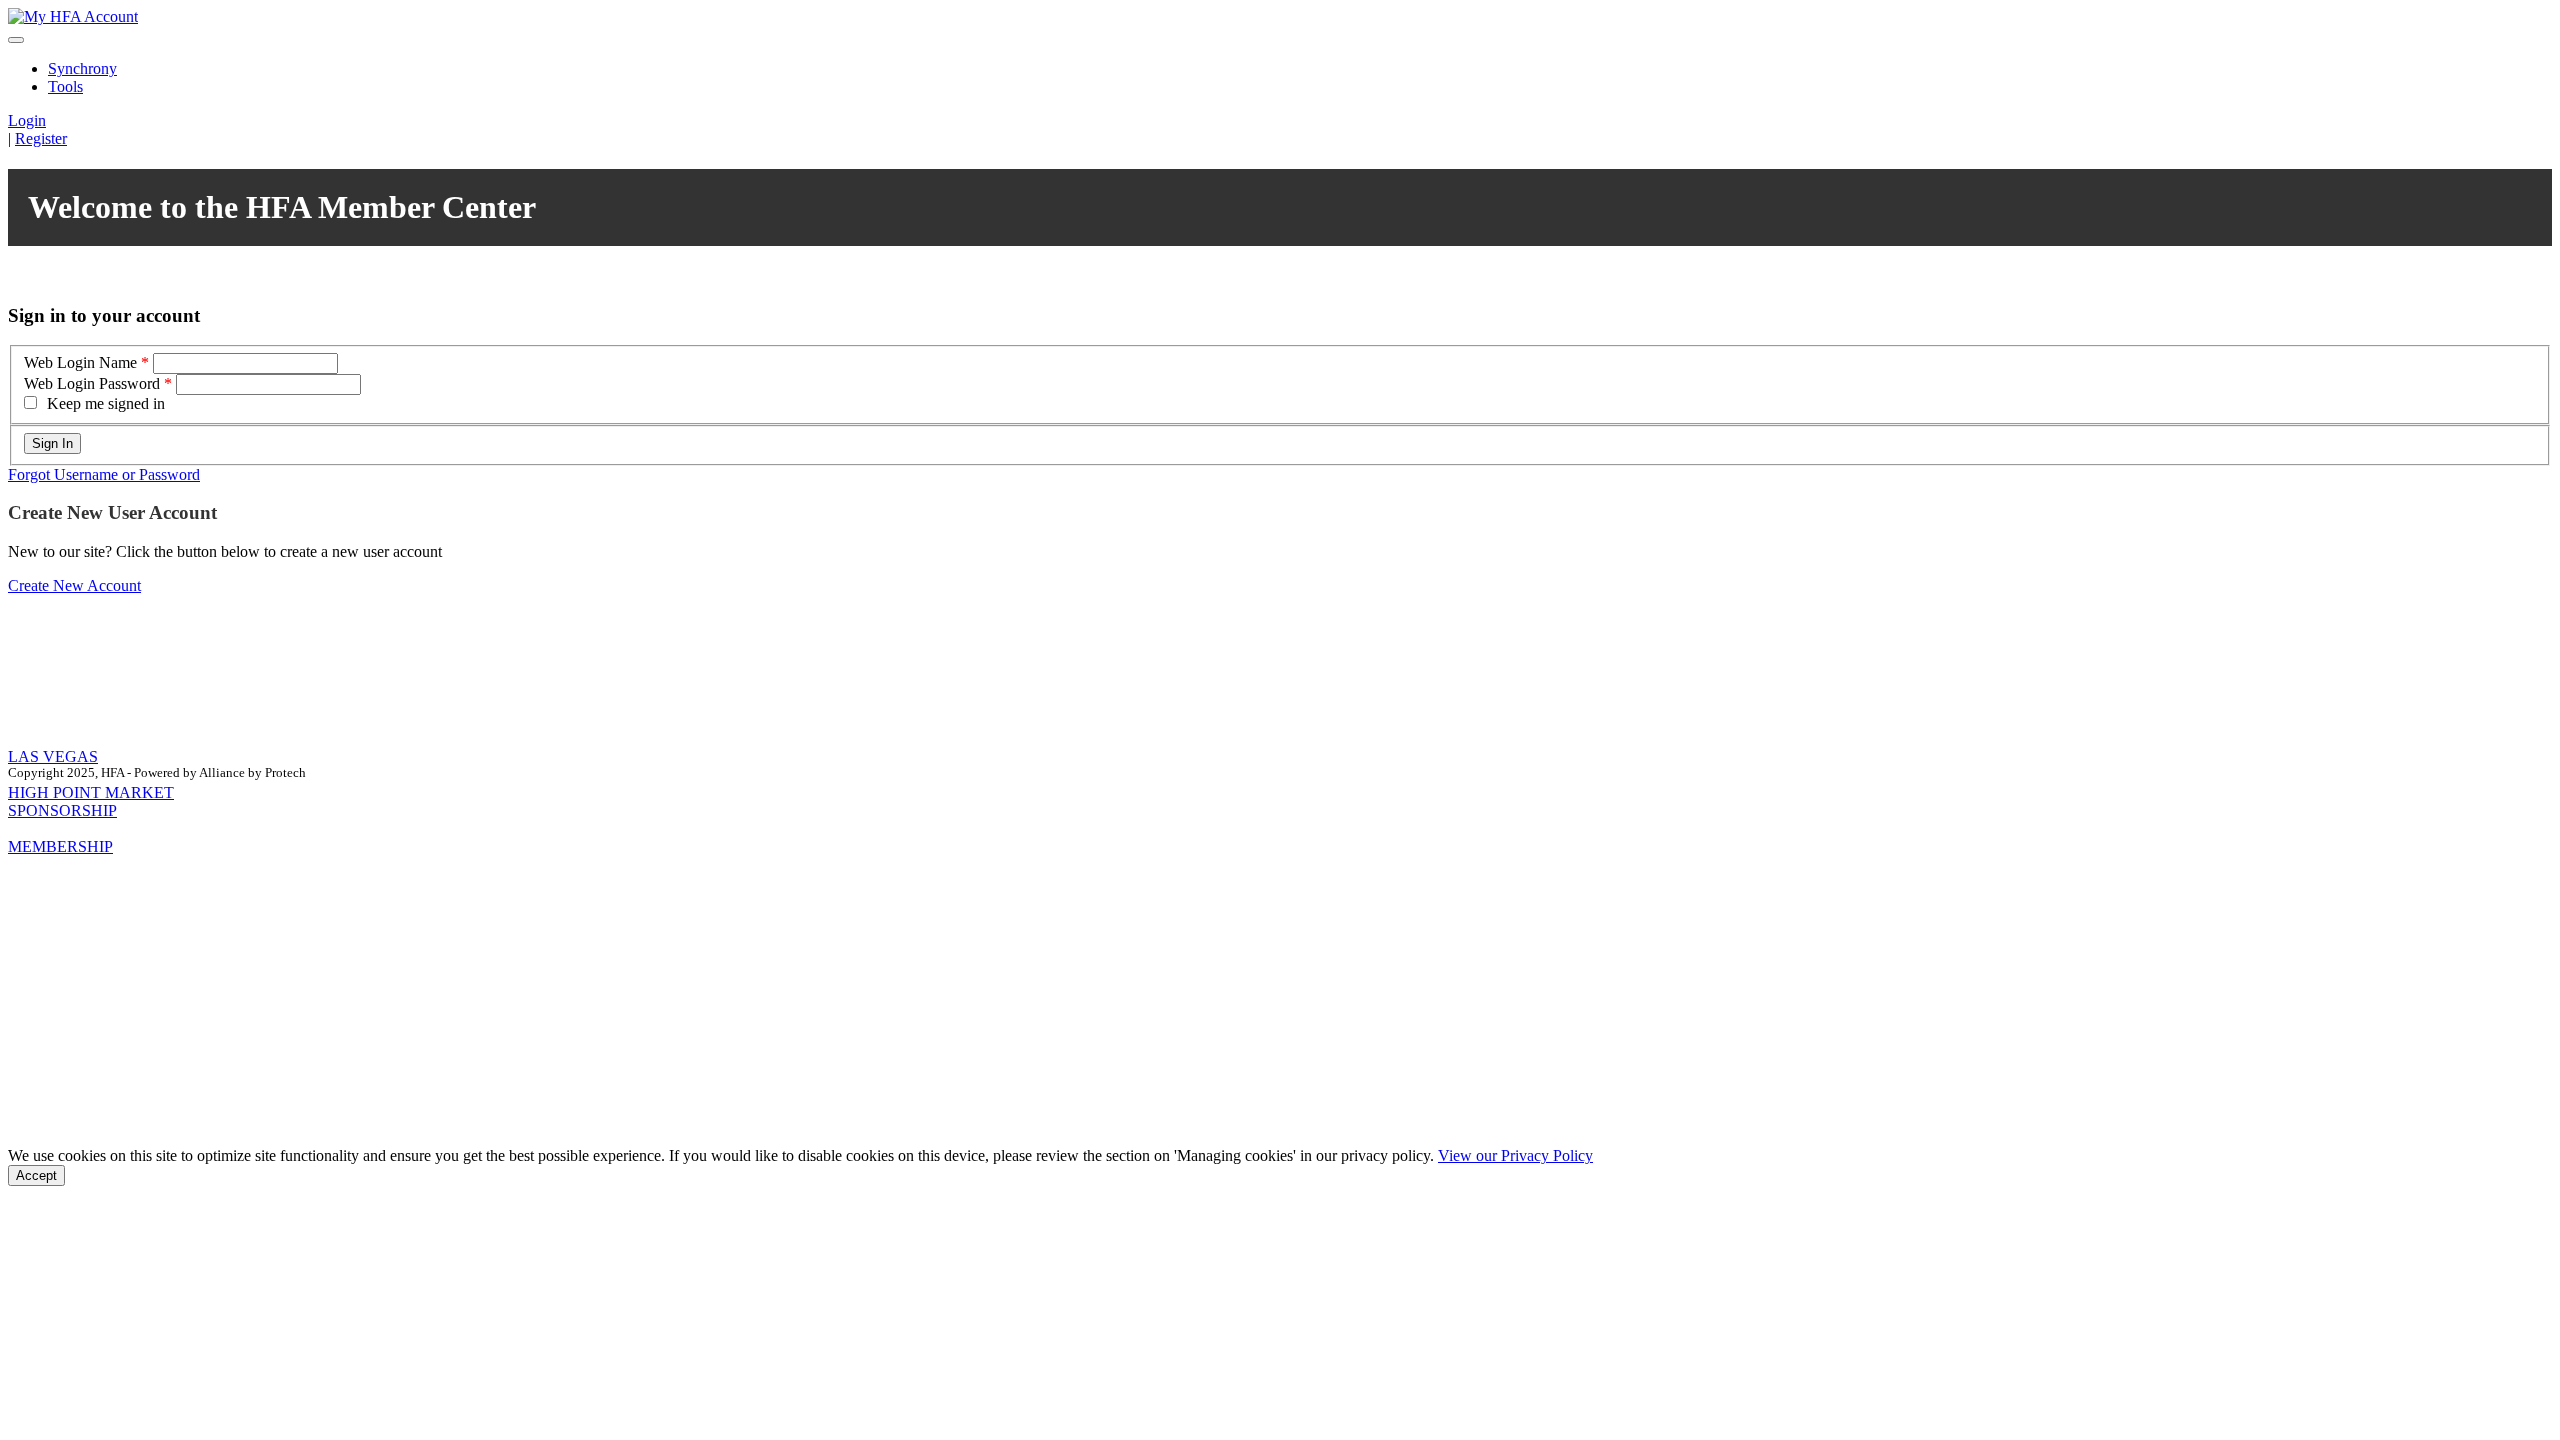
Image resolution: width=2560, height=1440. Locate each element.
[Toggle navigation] (16, 40)
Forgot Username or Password (104, 474)
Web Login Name (80, 362)
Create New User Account (112, 512)
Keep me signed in (106, 403)
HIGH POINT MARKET (91, 792)
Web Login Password (92, 383)
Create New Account (74, 585)
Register (41, 138)
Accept (36, 1175)
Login (27, 120)
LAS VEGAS (53, 756)
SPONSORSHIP (62, 810)
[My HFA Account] (73, 16)
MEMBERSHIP (60, 846)
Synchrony (82, 68)
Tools (65, 86)
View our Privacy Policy (1515, 1155)
